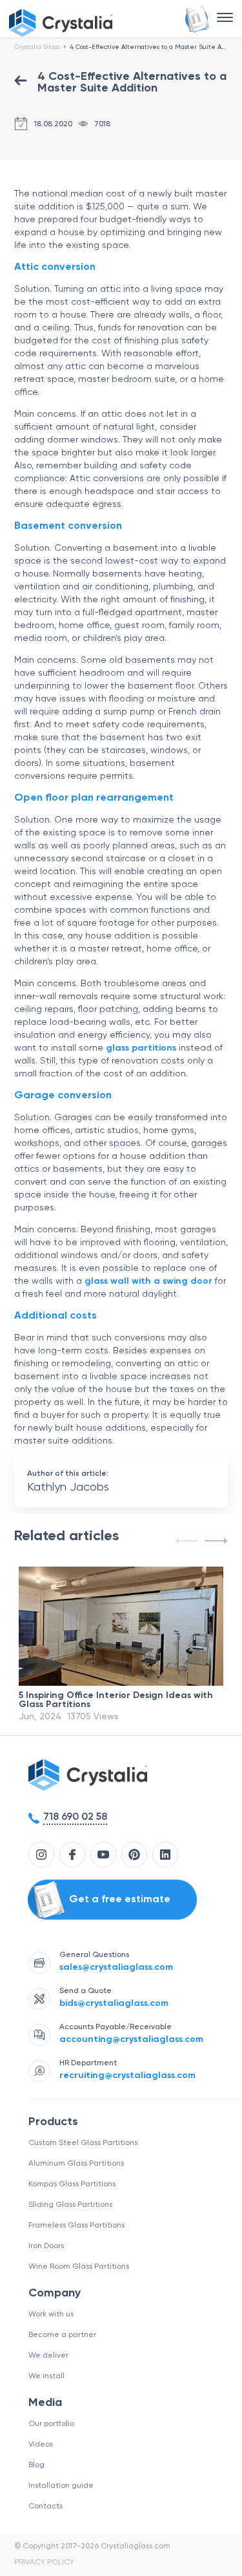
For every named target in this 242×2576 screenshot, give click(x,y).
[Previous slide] (188, 1541)
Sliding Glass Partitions (70, 2205)
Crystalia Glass (37, 47)
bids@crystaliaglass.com (114, 2003)
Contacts (45, 2506)
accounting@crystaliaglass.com (131, 2039)
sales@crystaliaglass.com (116, 1967)
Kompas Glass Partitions (72, 2184)
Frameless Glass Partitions (76, 2226)
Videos (41, 2445)
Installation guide (61, 2486)
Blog (36, 2465)
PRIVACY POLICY (44, 2562)
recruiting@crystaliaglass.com (127, 2075)
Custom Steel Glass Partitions (83, 2143)
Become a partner (62, 2335)
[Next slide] (215, 1541)
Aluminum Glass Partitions (76, 2164)
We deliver (48, 2356)
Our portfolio (51, 2424)
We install (46, 2376)
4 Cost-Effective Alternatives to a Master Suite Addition (149, 47)
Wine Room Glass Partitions (79, 2267)
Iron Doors (46, 2246)
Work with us (51, 2314)
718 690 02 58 (75, 1817)
